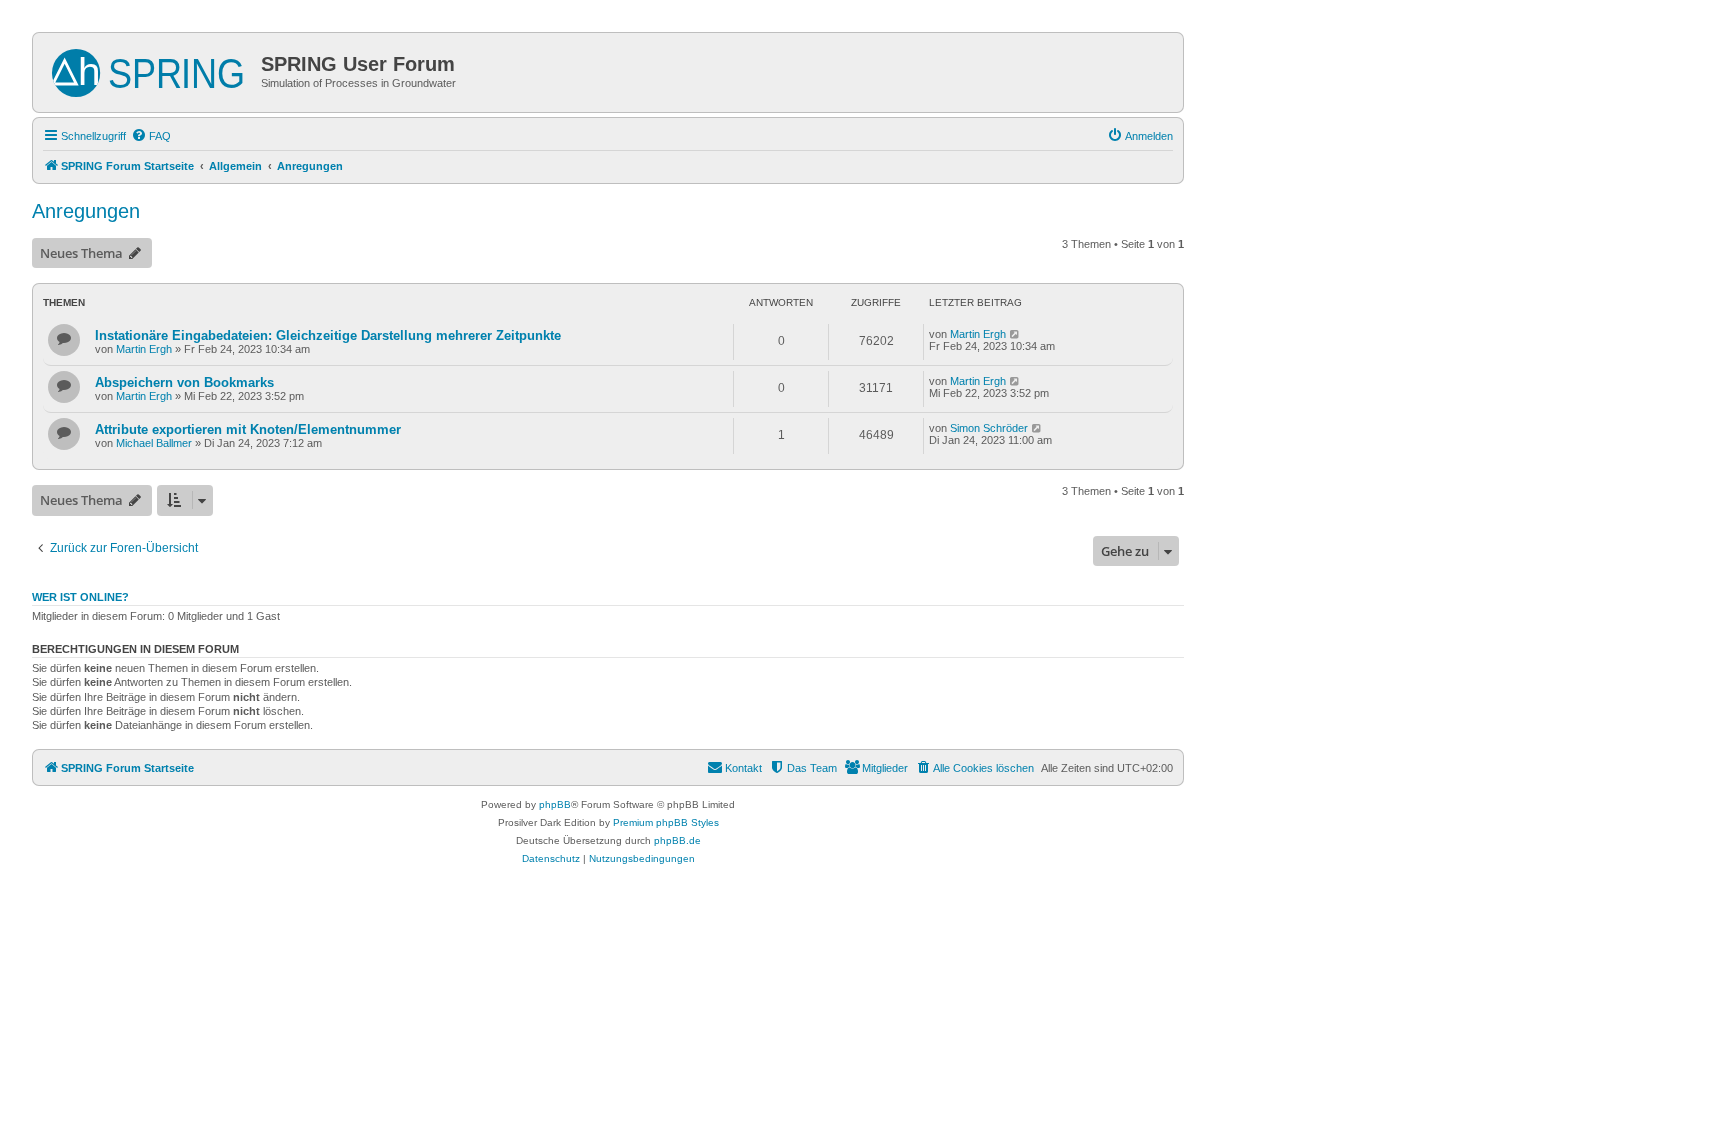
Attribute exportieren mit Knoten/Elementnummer (248, 429)
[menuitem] (151, 136)
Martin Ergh (144, 349)
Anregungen (86, 211)
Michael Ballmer (154, 443)
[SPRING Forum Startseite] (149, 69)
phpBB (555, 804)
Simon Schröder (989, 428)
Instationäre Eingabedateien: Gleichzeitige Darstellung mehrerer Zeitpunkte (328, 335)
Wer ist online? (80, 597)
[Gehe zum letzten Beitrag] (1015, 334)
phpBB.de (677, 840)
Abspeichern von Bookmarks (184, 382)
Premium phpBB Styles (666, 822)
